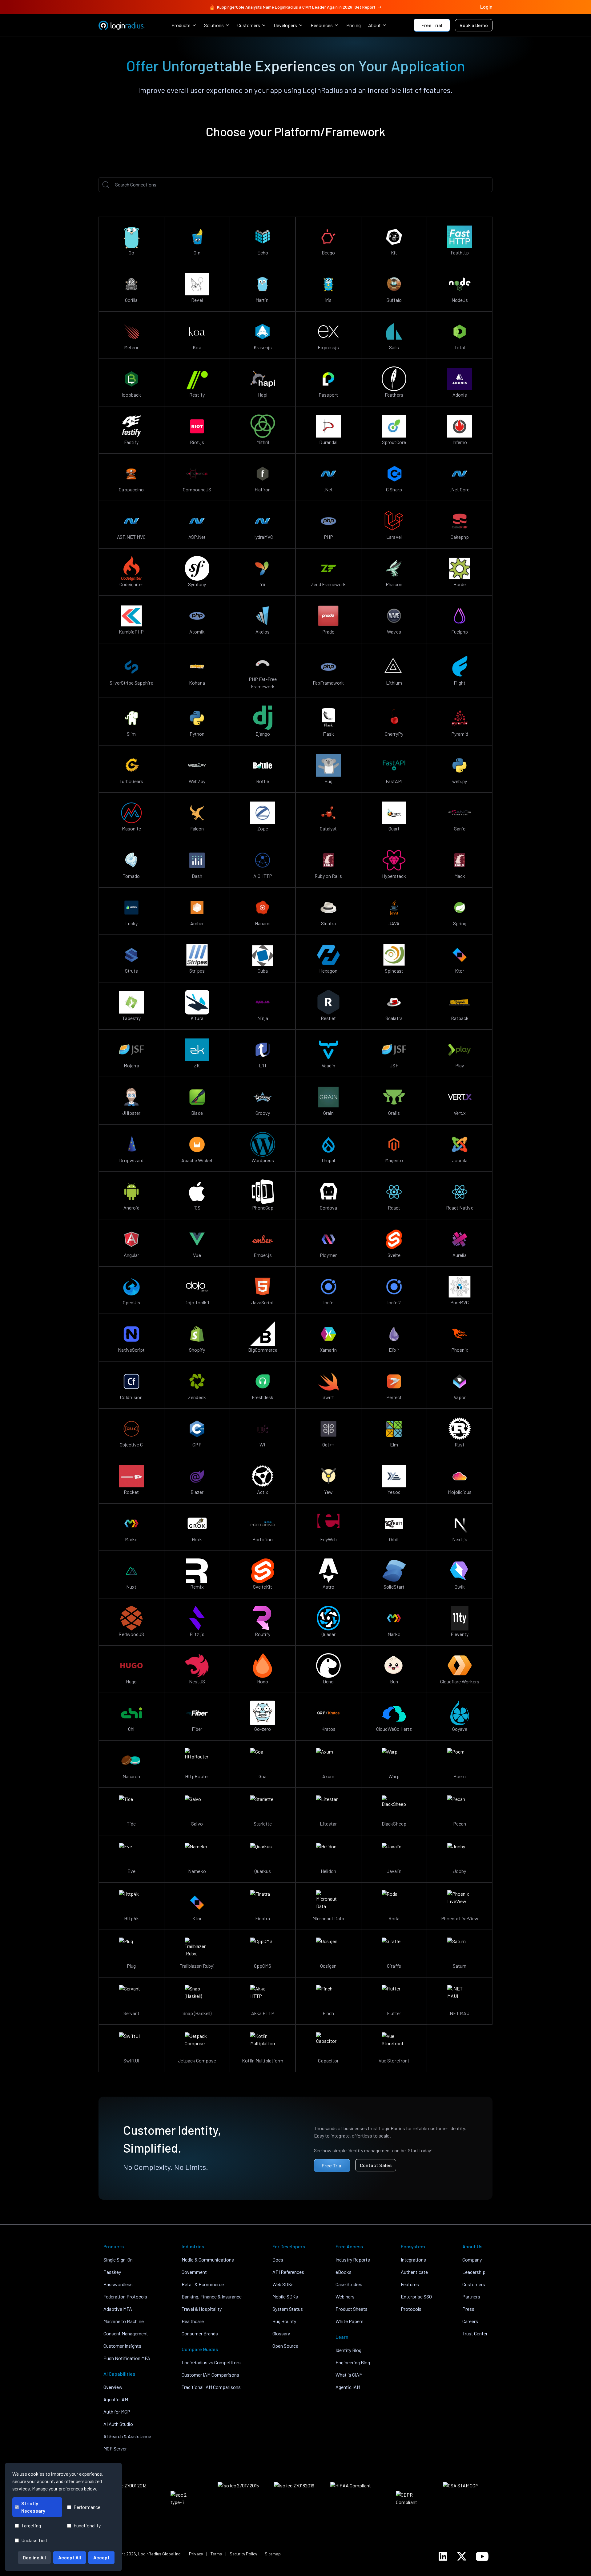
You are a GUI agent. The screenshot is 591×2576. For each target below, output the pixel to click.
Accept (101, 2557)
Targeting (31, 2525)
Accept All (70, 2557)
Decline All (34, 2557)
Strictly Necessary (33, 2507)
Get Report (365, 7)
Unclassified (34, 2540)
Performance (87, 2507)
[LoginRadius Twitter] (462, 2556)
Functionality (87, 2525)
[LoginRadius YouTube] (482, 2556)
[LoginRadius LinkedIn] (443, 2556)
